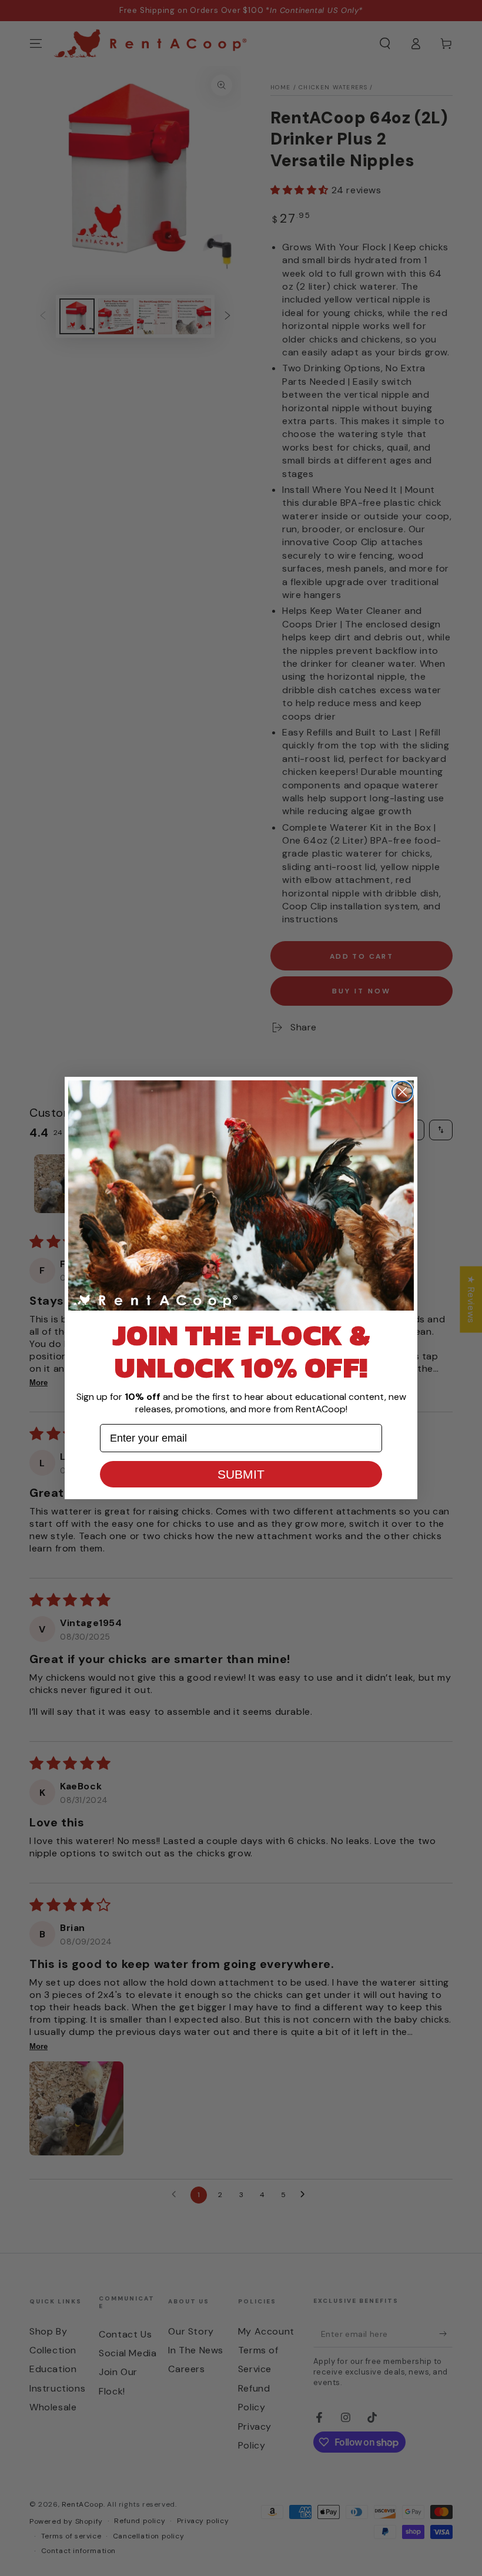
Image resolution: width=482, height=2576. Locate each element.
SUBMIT (241, 1474)
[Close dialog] (402, 1092)
